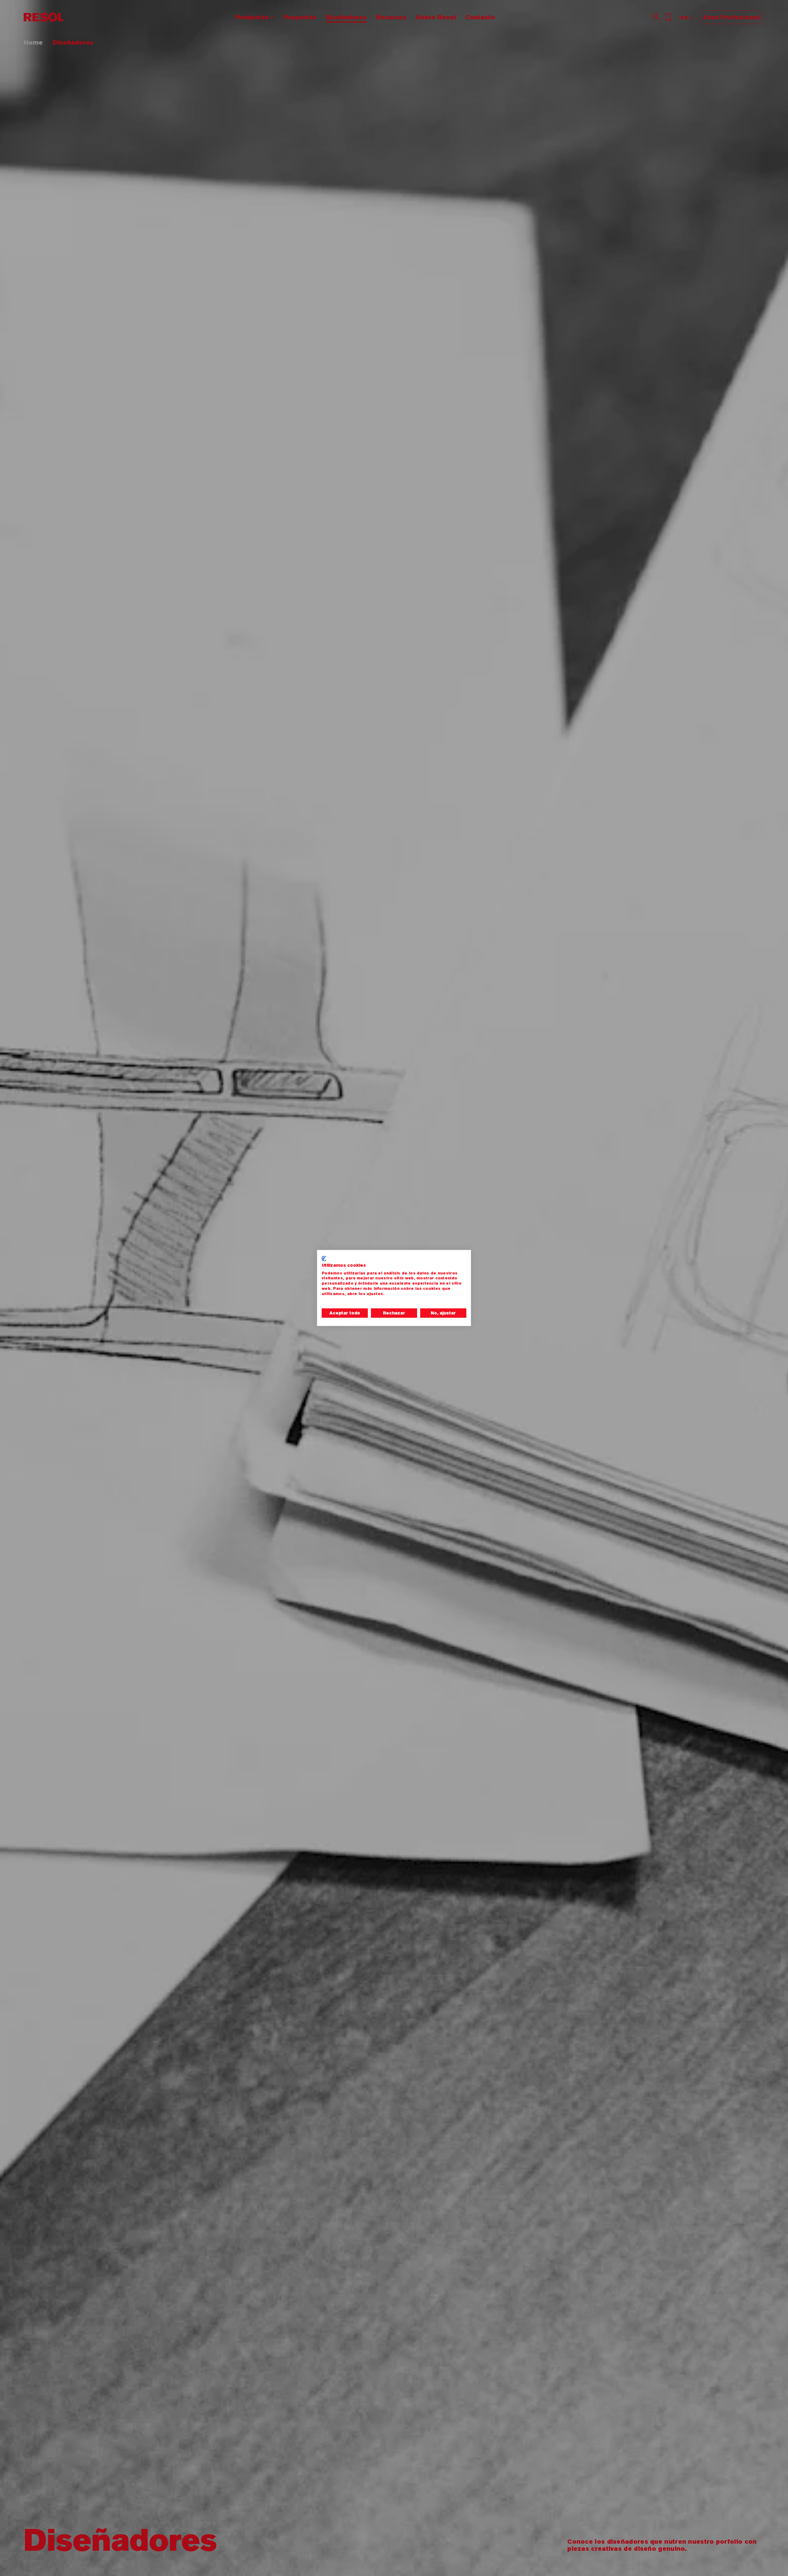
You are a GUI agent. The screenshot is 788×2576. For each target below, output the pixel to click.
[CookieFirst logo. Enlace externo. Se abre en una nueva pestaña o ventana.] (324, 1258)
